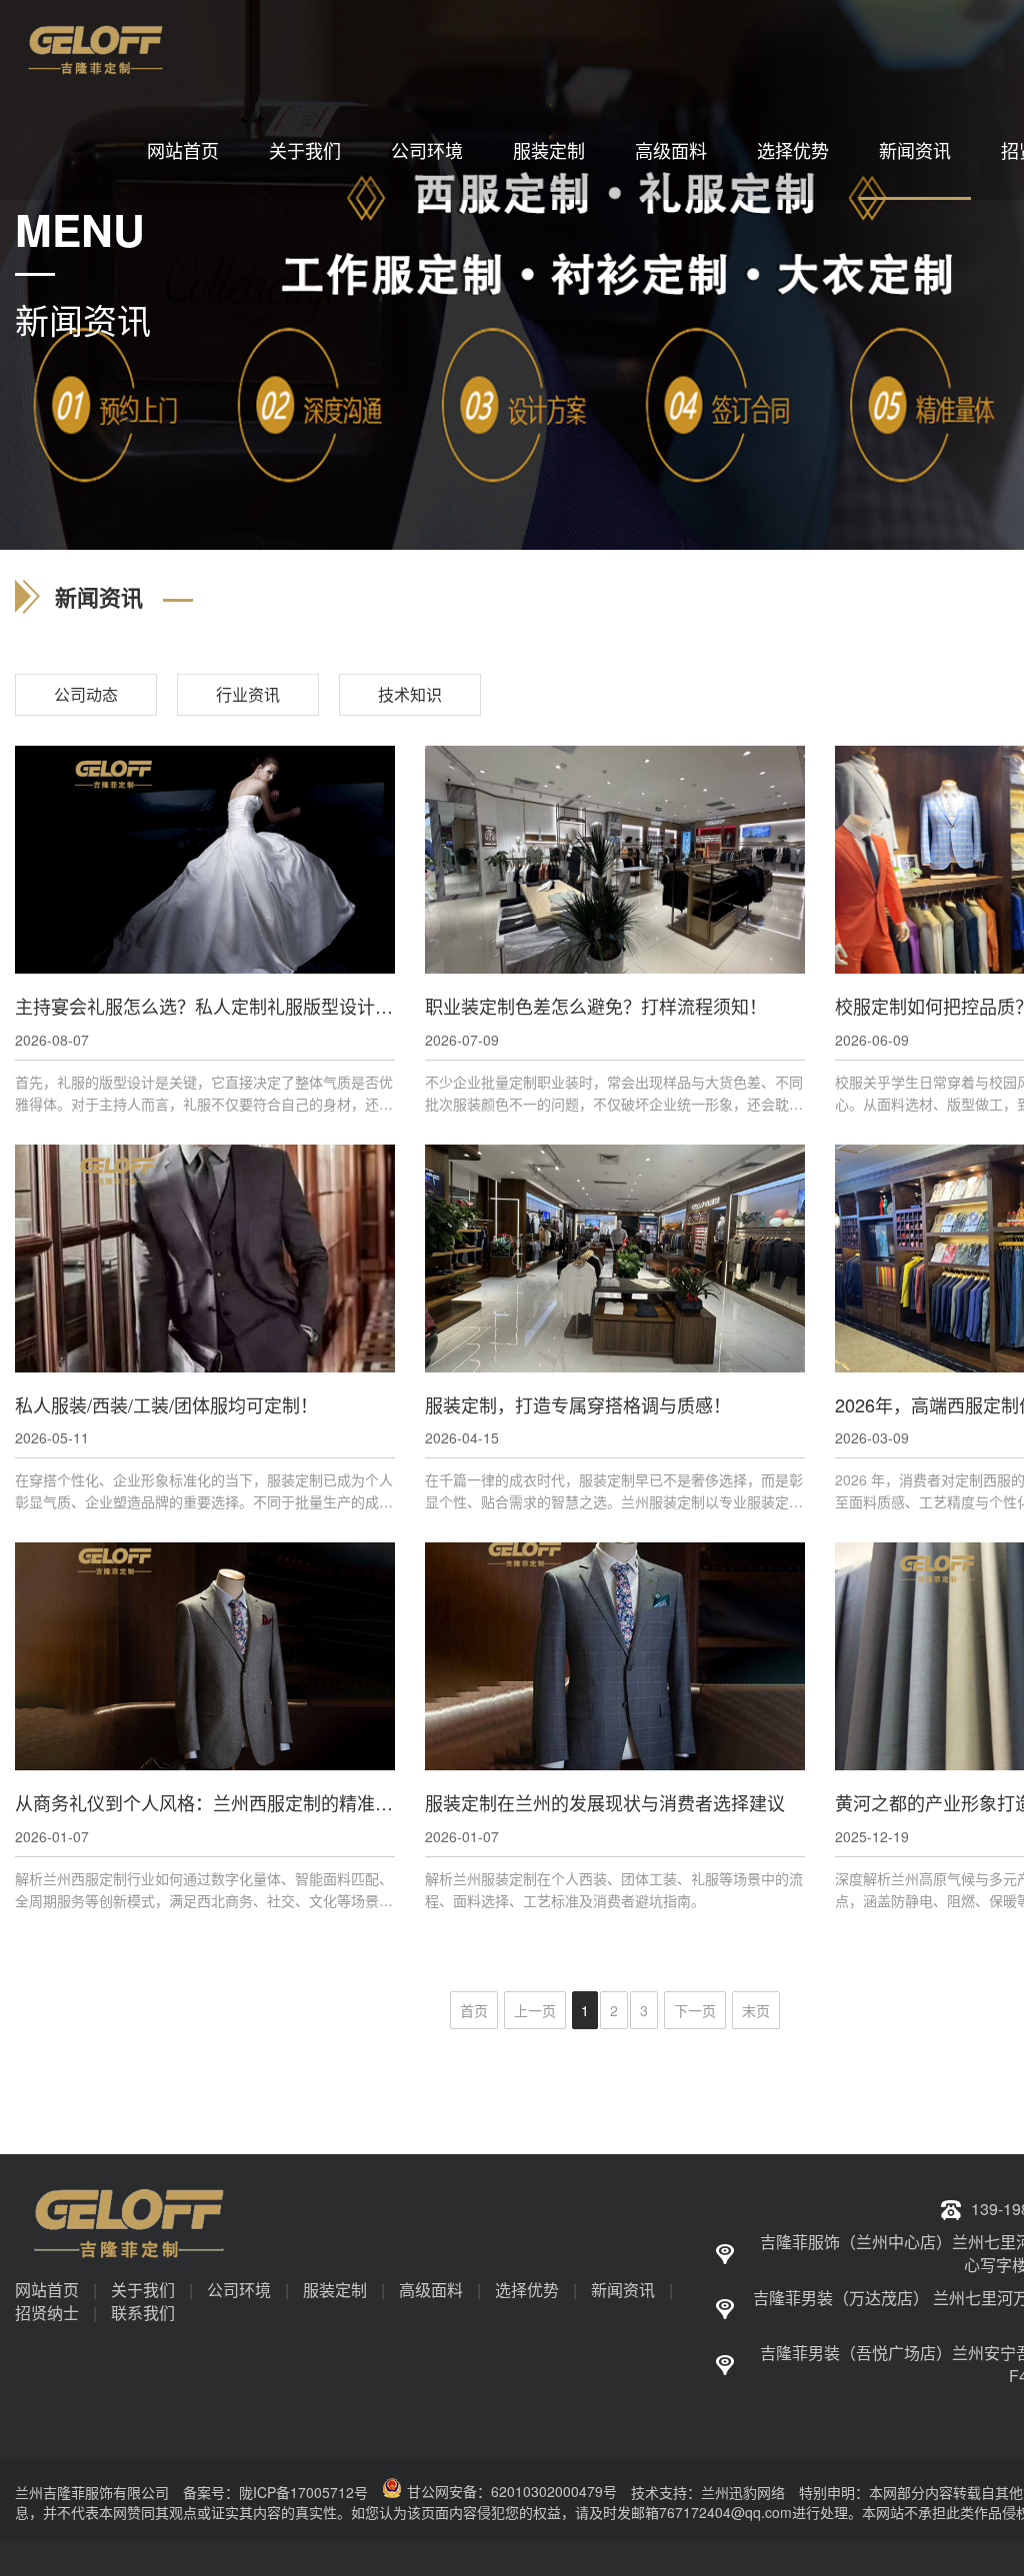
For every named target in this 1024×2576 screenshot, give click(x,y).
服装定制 (549, 150)
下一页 (695, 2010)
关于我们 (305, 150)
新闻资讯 (915, 150)
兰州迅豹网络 (743, 2492)
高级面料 (671, 150)
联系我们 (143, 2313)
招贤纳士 (47, 2313)
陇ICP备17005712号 (303, 2492)
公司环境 (427, 150)
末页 (756, 2010)
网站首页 (183, 150)
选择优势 (793, 150)
